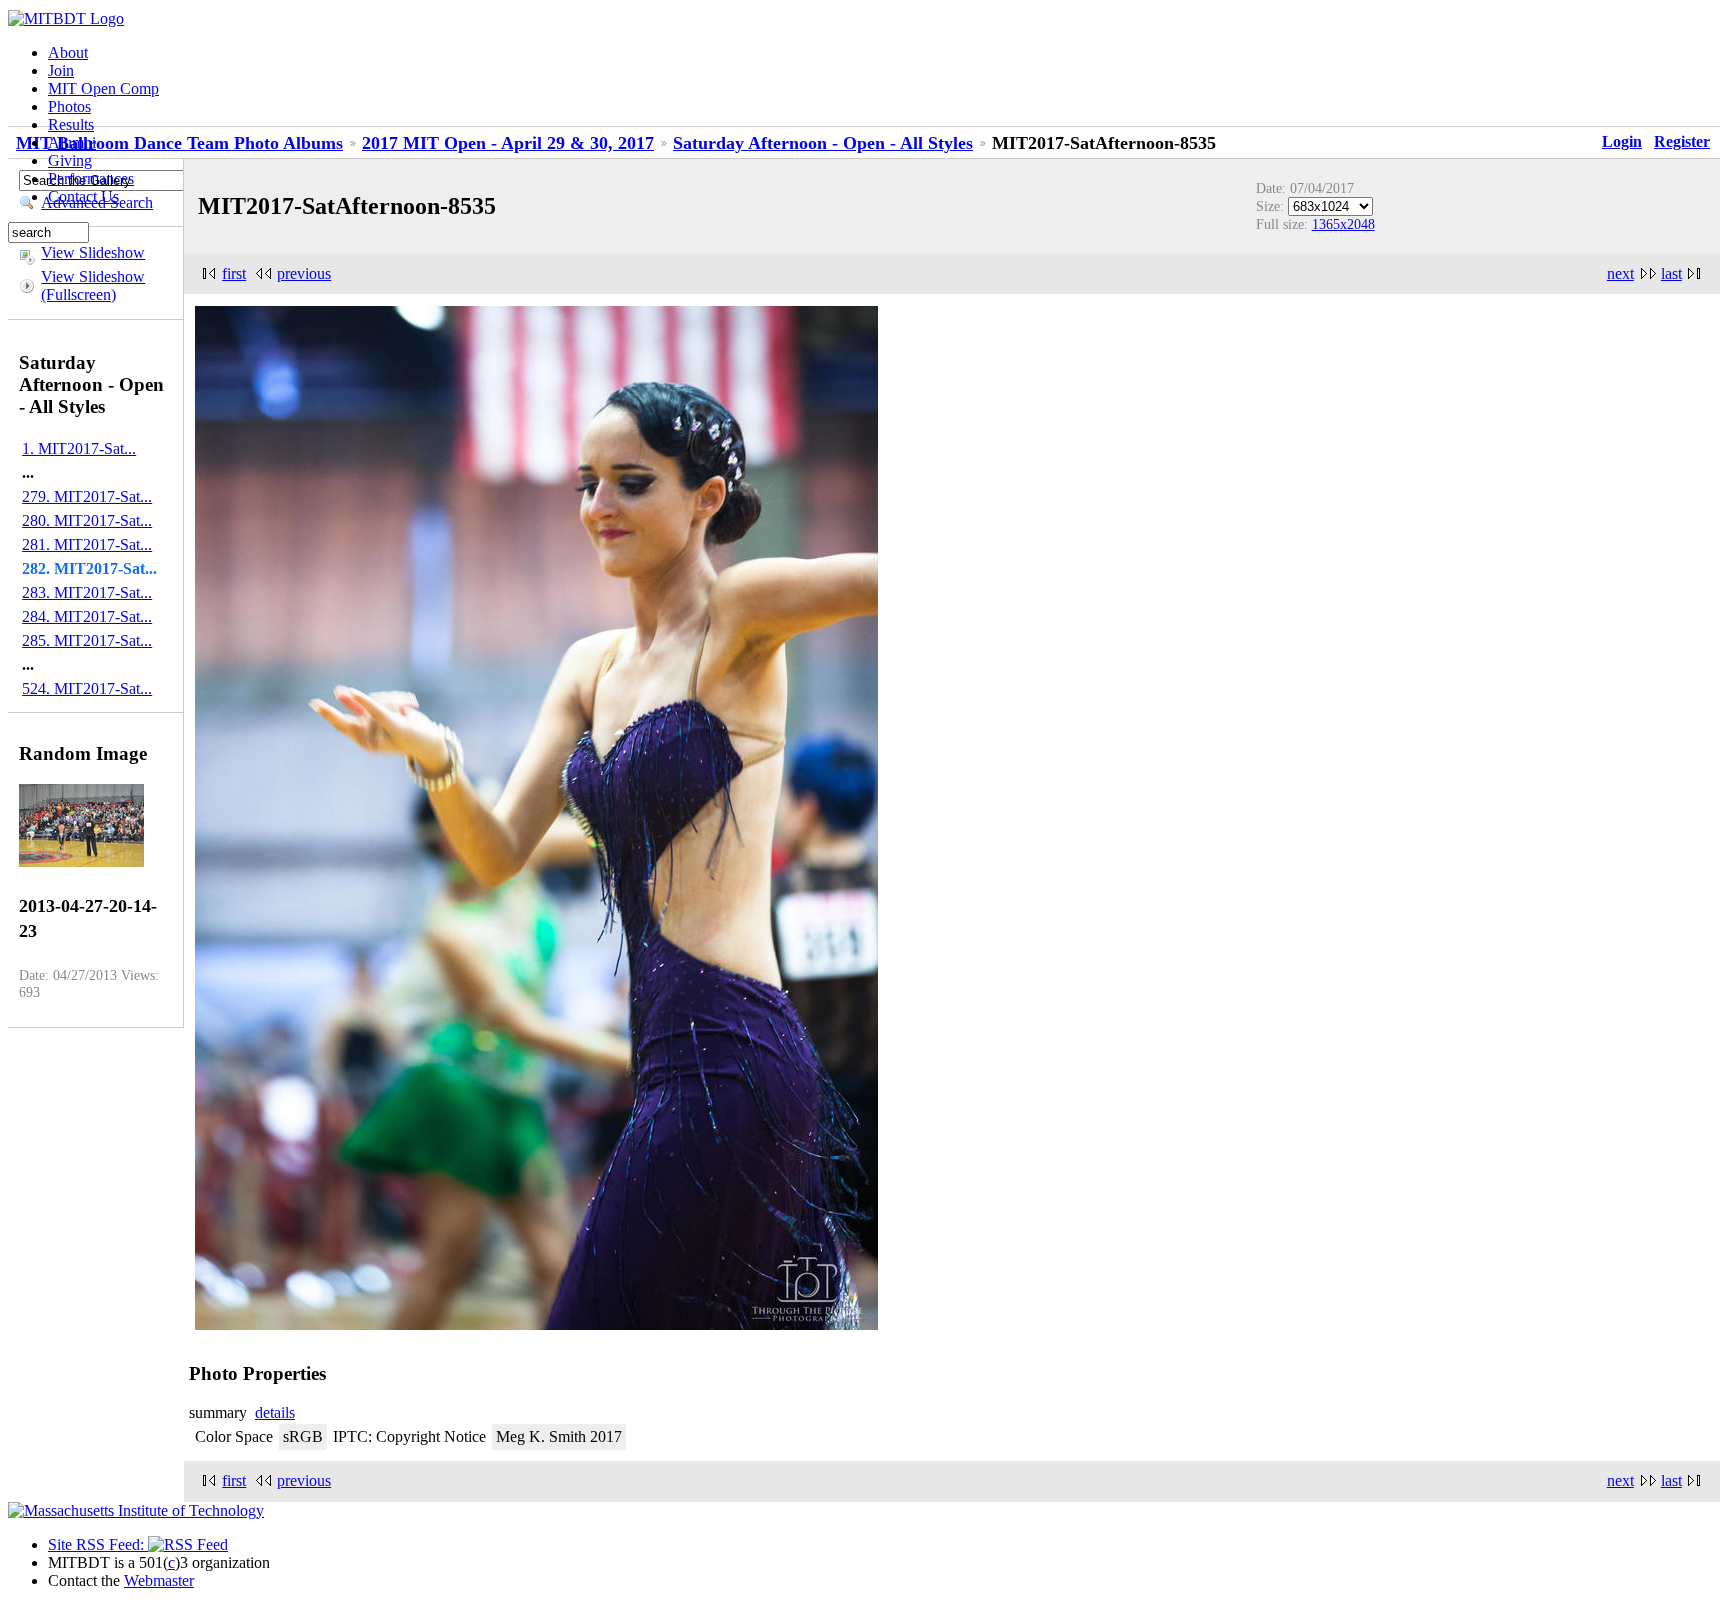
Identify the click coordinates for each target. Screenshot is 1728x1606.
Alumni (72, 142)
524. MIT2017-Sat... (87, 688)
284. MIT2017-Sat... (87, 616)
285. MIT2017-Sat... (87, 640)
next (1620, 273)
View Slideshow (93, 252)
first (234, 273)
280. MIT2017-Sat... (87, 520)
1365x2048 (1343, 224)
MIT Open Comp (103, 88)
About (68, 52)
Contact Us (83, 196)
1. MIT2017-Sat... (79, 448)
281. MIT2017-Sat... (87, 544)
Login (1622, 141)
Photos (69, 106)
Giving (70, 160)
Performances (91, 178)
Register (1682, 141)
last (1671, 273)
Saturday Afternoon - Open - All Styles (823, 143)
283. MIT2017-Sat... (87, 592)
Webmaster (159, 1580)
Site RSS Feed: (98, 1544)
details (275, 1412)
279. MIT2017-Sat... (87, 496)
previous (304, 273)
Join (61, 70)
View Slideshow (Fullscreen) (93, 285)
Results (71, 124)
